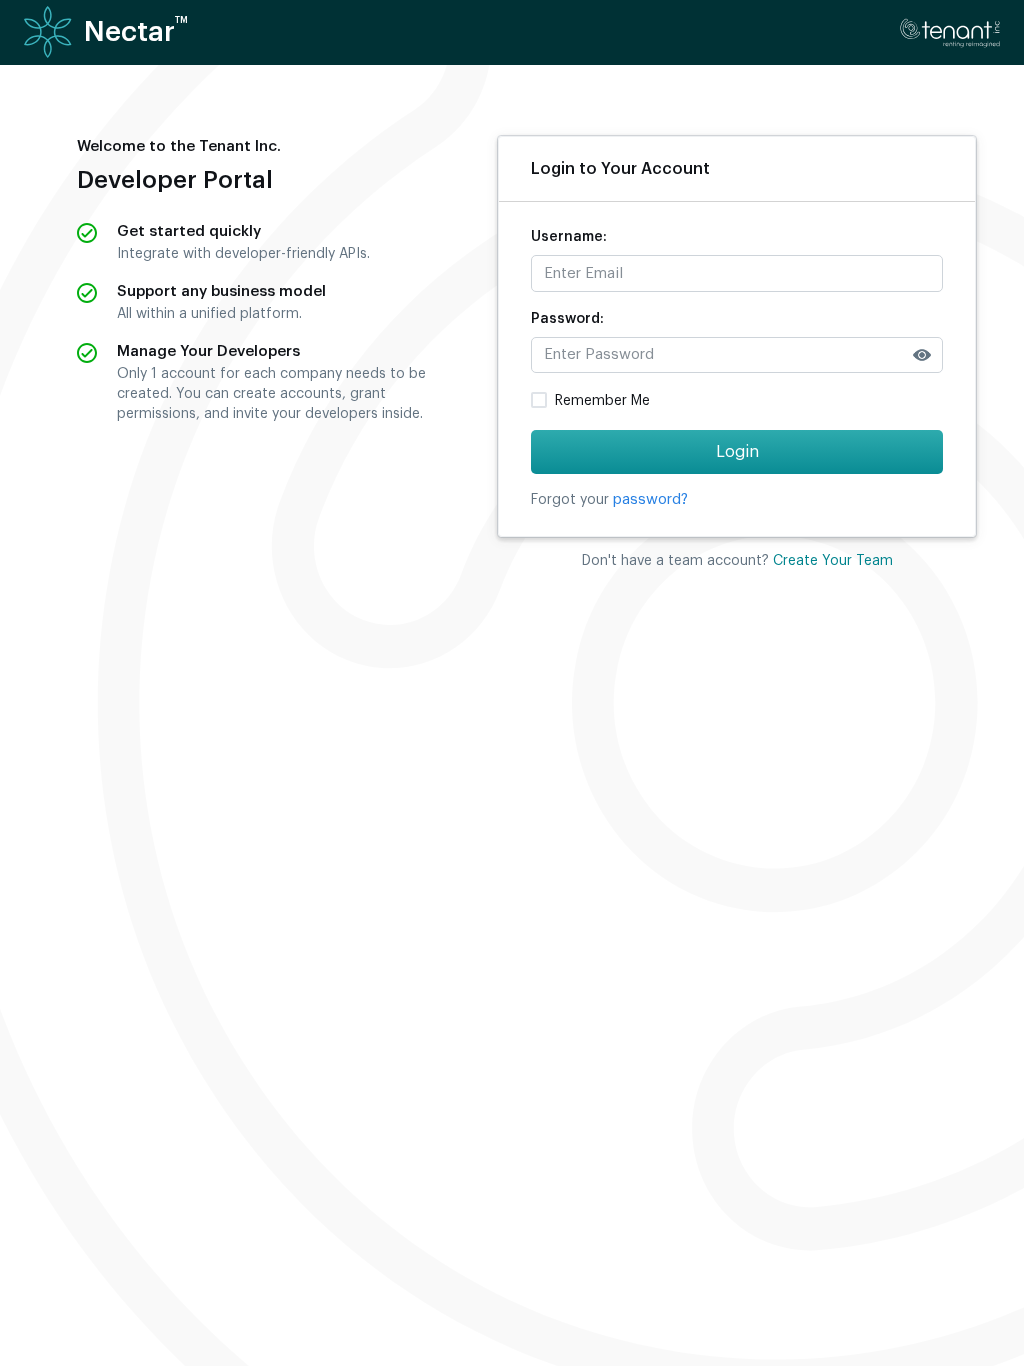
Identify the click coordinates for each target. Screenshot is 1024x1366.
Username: (569, 237)
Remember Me (602, 401)
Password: (567, 319)
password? (650, 499)
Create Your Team (833, 561)
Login (737, 452)
